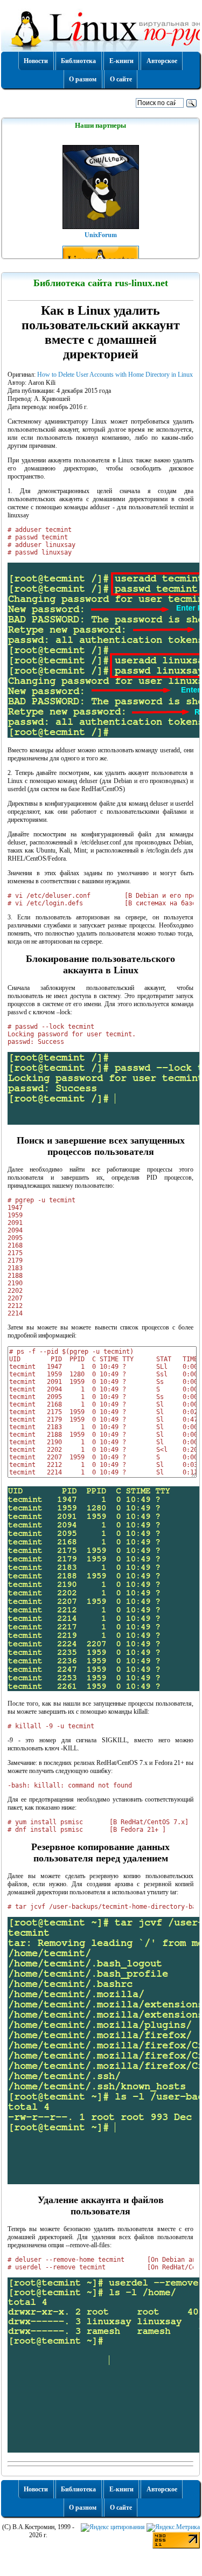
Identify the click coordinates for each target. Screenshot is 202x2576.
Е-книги (121, 61)
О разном (83, 79)
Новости (36, 61)
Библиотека (78, 61)
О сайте (121, 79)
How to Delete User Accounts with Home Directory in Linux (115, 375)
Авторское (162, 61)
